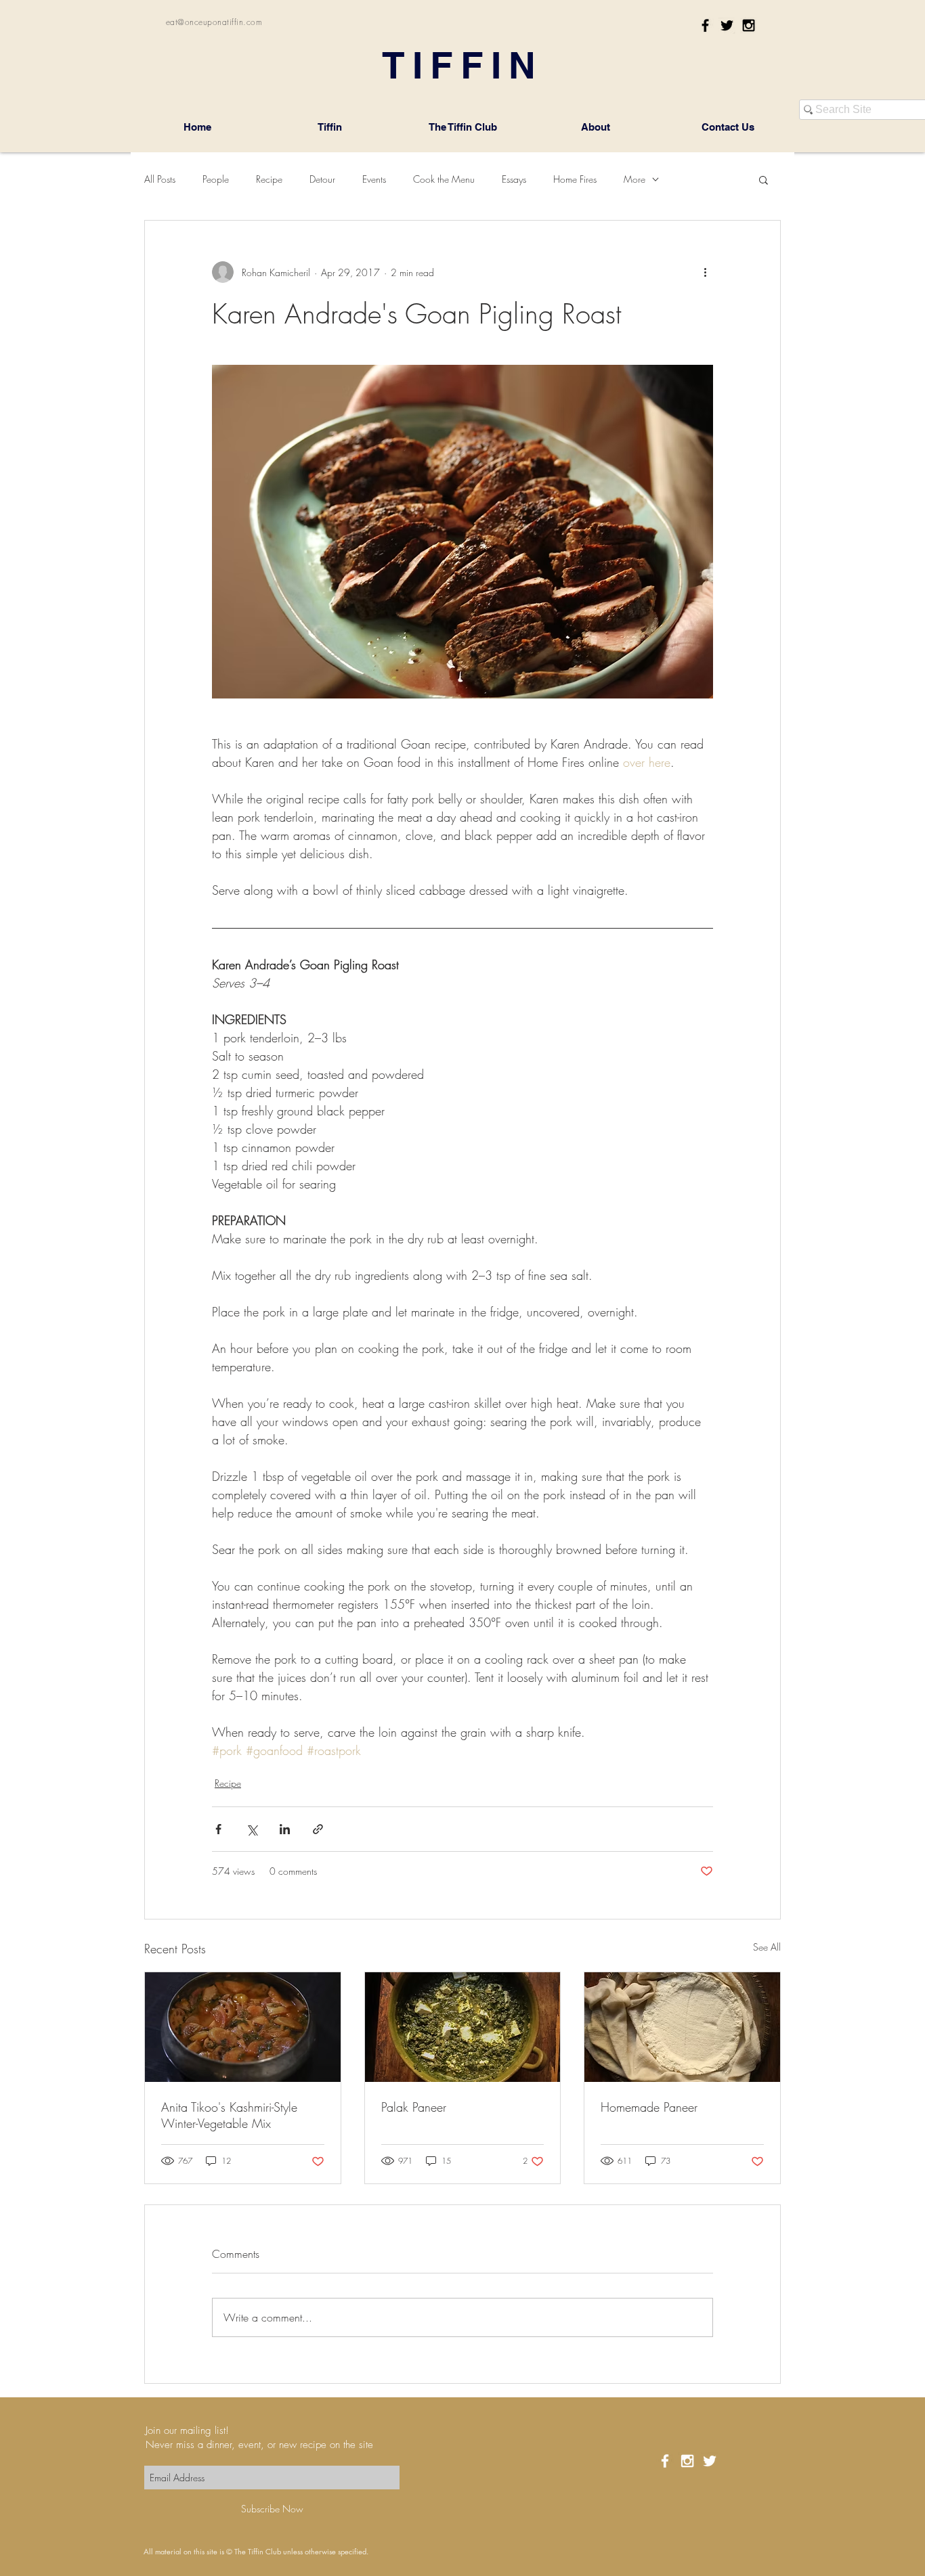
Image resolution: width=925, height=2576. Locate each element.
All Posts (160, 179)
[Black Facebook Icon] (705, 25)
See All (767, 1947)
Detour (322, 179)
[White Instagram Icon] (687, 2461)
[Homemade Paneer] (682, 2027)
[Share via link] (318, 1829)
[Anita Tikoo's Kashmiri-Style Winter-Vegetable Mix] (243, 2027)
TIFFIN (462, 65)
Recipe (269, 179)
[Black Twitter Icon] (727, 25)
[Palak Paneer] (463, 2027)
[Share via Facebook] (218, 1829)
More (634, 179)
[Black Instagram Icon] (749, 25)
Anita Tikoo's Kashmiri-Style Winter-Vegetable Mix (229, 2115)
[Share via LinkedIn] (285, 1829)
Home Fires (575, 179)
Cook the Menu (444, 179)
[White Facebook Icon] (665, 2461)
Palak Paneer (414, 2107)
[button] (763, 179)
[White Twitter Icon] (710, 2461)
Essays (514, 179)
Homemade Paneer (649, 2107)
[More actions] (705, 272)
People (216, 179)
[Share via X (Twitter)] (252, 1829)
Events (374, 179)
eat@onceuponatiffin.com (214, 22)
